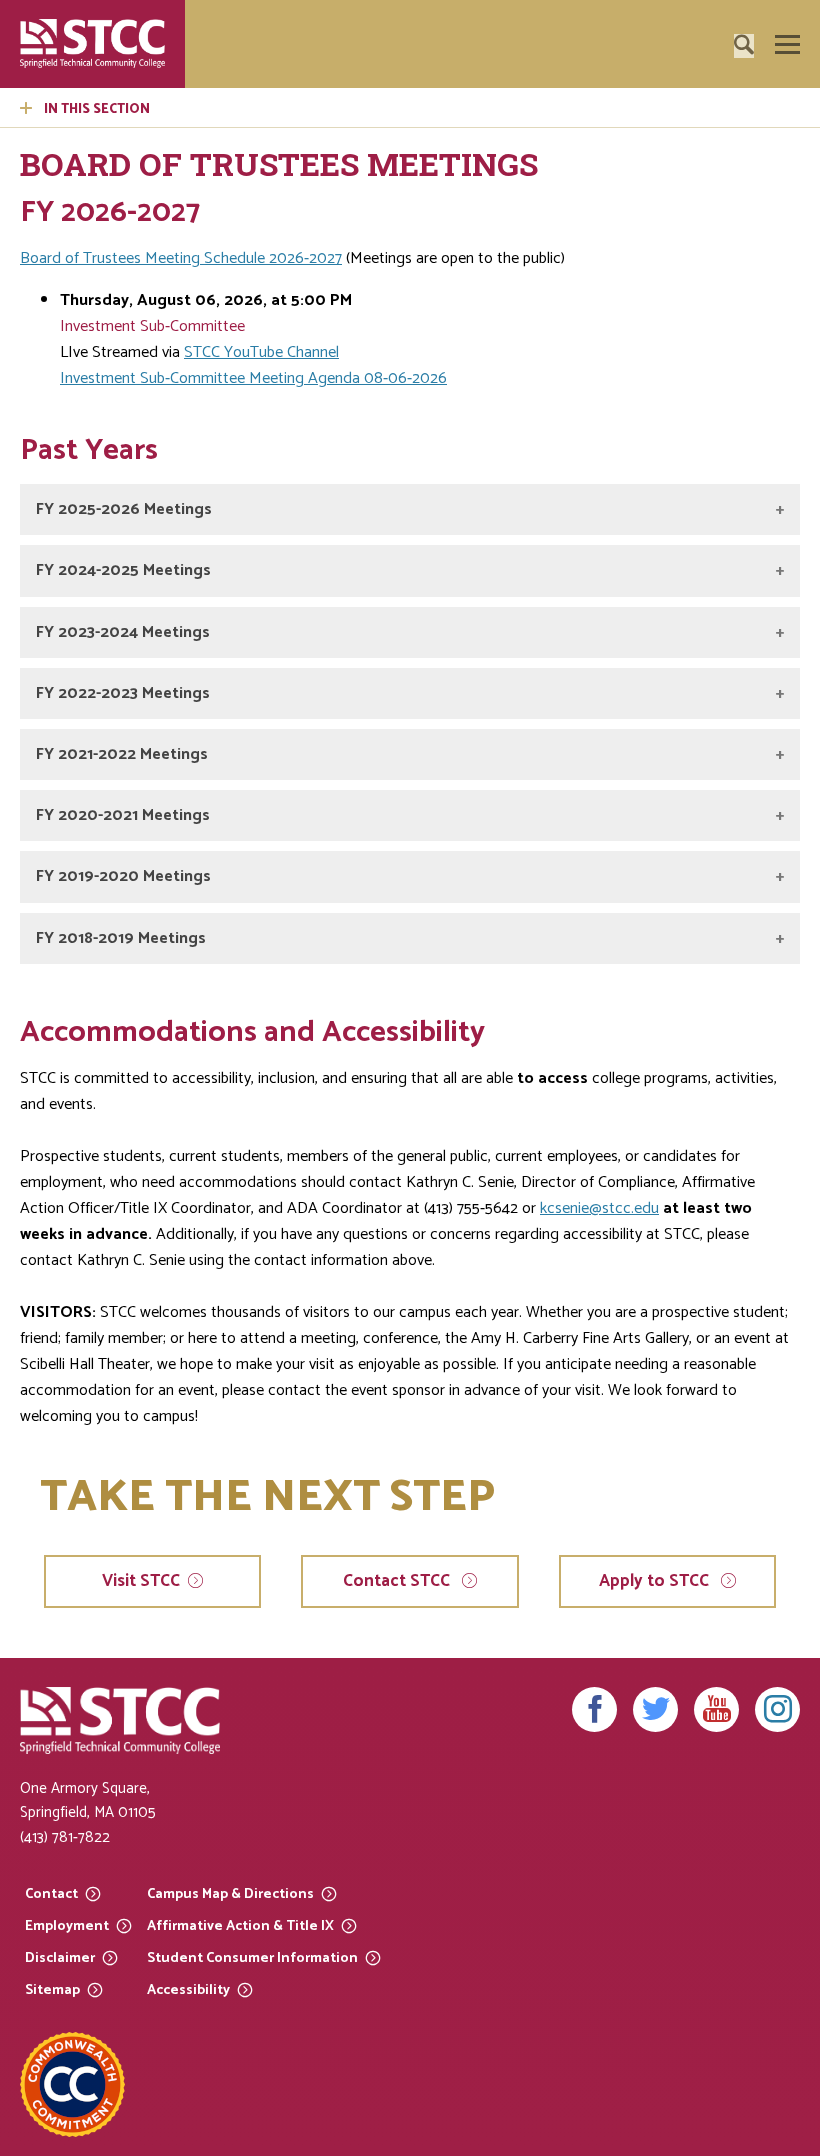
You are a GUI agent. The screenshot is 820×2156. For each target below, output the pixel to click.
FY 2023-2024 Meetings (123, 632)
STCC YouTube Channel (261, 352)
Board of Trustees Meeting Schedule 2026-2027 (181, 258)
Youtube (716, 1709)
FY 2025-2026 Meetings (124, 509)
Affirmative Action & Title (240, 1925)
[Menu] (787, 44)
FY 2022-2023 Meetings (123, 693)
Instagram (777, 1709)
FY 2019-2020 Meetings (123, 876)
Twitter (655, 1709)
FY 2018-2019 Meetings (121, 938)
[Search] (775, 101)
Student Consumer (252, 1957)
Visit (141, 1581)
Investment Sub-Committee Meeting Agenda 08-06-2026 (253, 378)
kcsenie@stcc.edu (599, 1208)
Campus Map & (230, 1893)
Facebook (594, 1709)
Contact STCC (398, 1581)
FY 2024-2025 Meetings (123, 570)
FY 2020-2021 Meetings (123, 815)
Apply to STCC (656, 1581)
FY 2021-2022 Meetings (122, 754)
